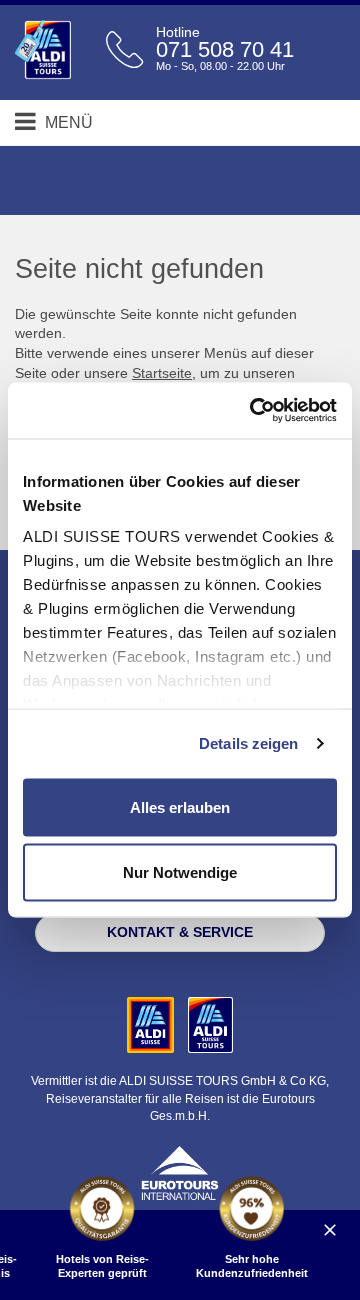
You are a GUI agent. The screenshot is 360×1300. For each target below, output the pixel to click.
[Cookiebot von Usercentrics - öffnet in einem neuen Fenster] (254, 411)
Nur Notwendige (180, 872)
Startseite (162, 373)
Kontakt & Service (180, 932)
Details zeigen (248, 743)
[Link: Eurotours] (180, 1172)
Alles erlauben (180, 806)
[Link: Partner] (152, 1024)
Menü (67, 122)
